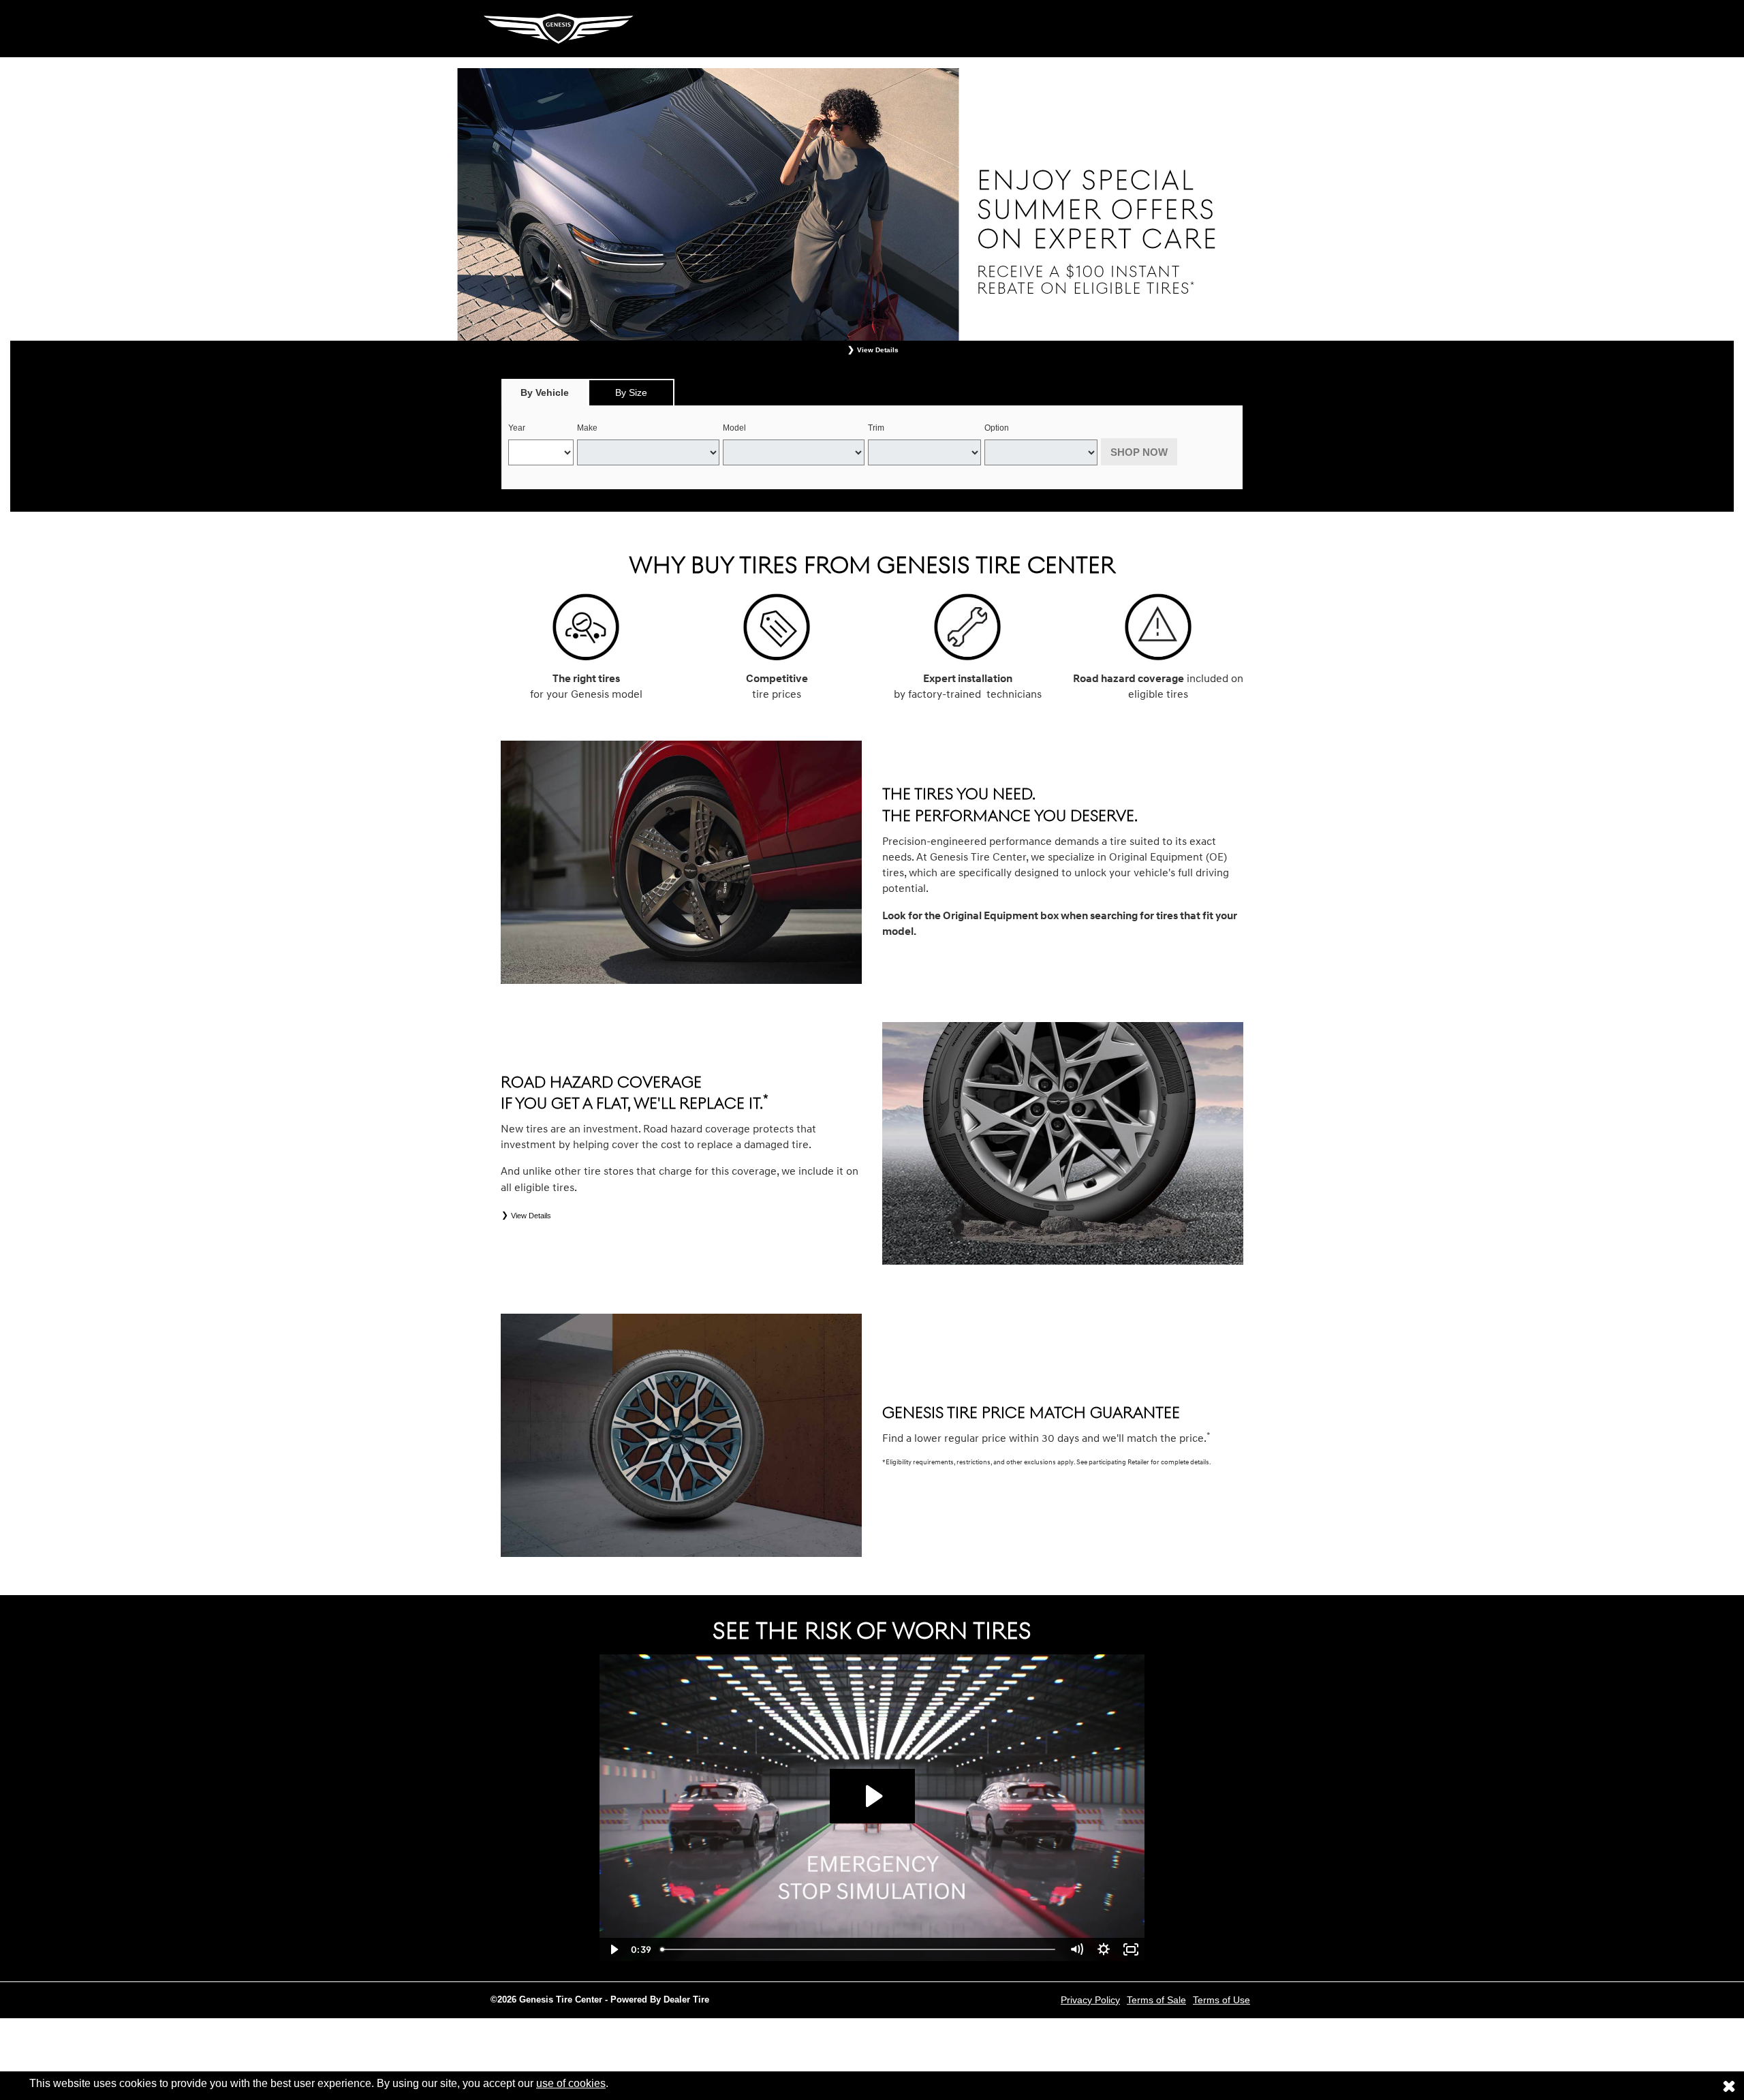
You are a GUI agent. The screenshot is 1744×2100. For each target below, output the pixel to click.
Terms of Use (1221, 2000)
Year (517, 428)
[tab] (545, 392)
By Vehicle (545, 392)
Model (734, 428)
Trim (876, 428)
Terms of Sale (1156, 2000)
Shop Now (1139, 452)
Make (587, 428)
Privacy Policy (1090, 2000)
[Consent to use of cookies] (1729, 2086)
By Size (631, 392)
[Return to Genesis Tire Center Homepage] (559, 28)
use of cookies (571, 2083)
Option (997, 428)
